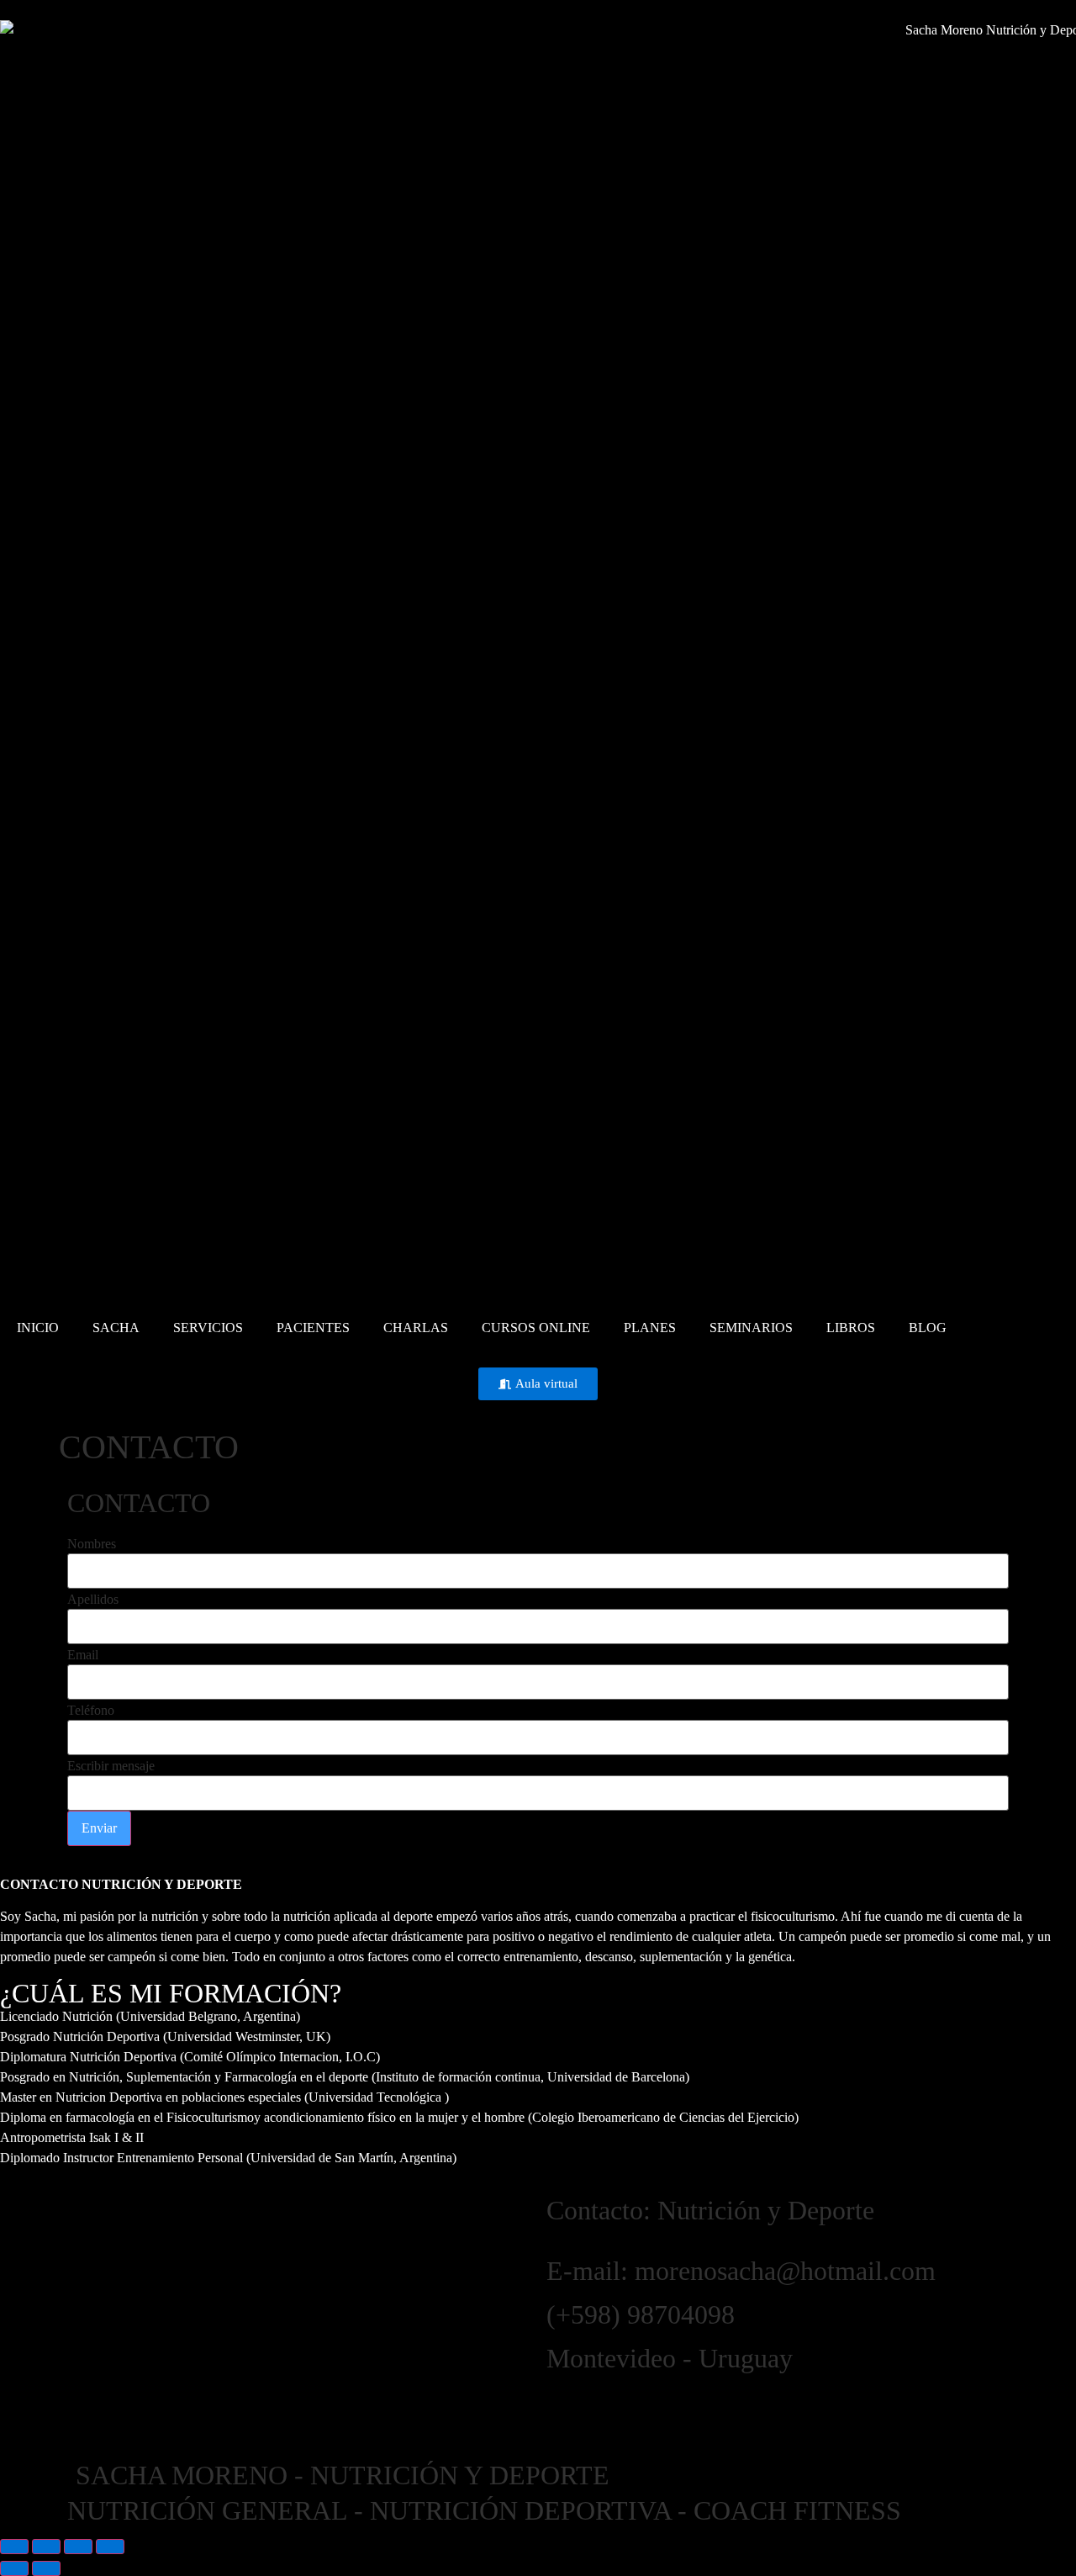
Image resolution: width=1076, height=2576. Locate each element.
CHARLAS (416, 1328)
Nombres (92, 1544)
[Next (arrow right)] (46, 2568)
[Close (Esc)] (110, 2547)
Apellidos (93, 1600)
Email (83, 1655)
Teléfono (91, 1711)
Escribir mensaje (111, 1766)
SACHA (116, 1328)
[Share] (78, 2547)
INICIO (38, 1328)
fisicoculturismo (793, 1916)
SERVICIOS (208, 1328)
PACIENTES (313, 1328)
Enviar (99, 1828)
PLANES (650, 1328)
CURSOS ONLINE (536, 1328)
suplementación (681, 1957)
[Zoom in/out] (14, 2547)
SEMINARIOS (751, 1328)
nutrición (175, 1916)
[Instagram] (567, 2409)
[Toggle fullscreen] (46, 2547)
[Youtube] (613, 2409)
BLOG (928, 1328)
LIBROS (851, 1328)
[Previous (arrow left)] (14, 2568)
